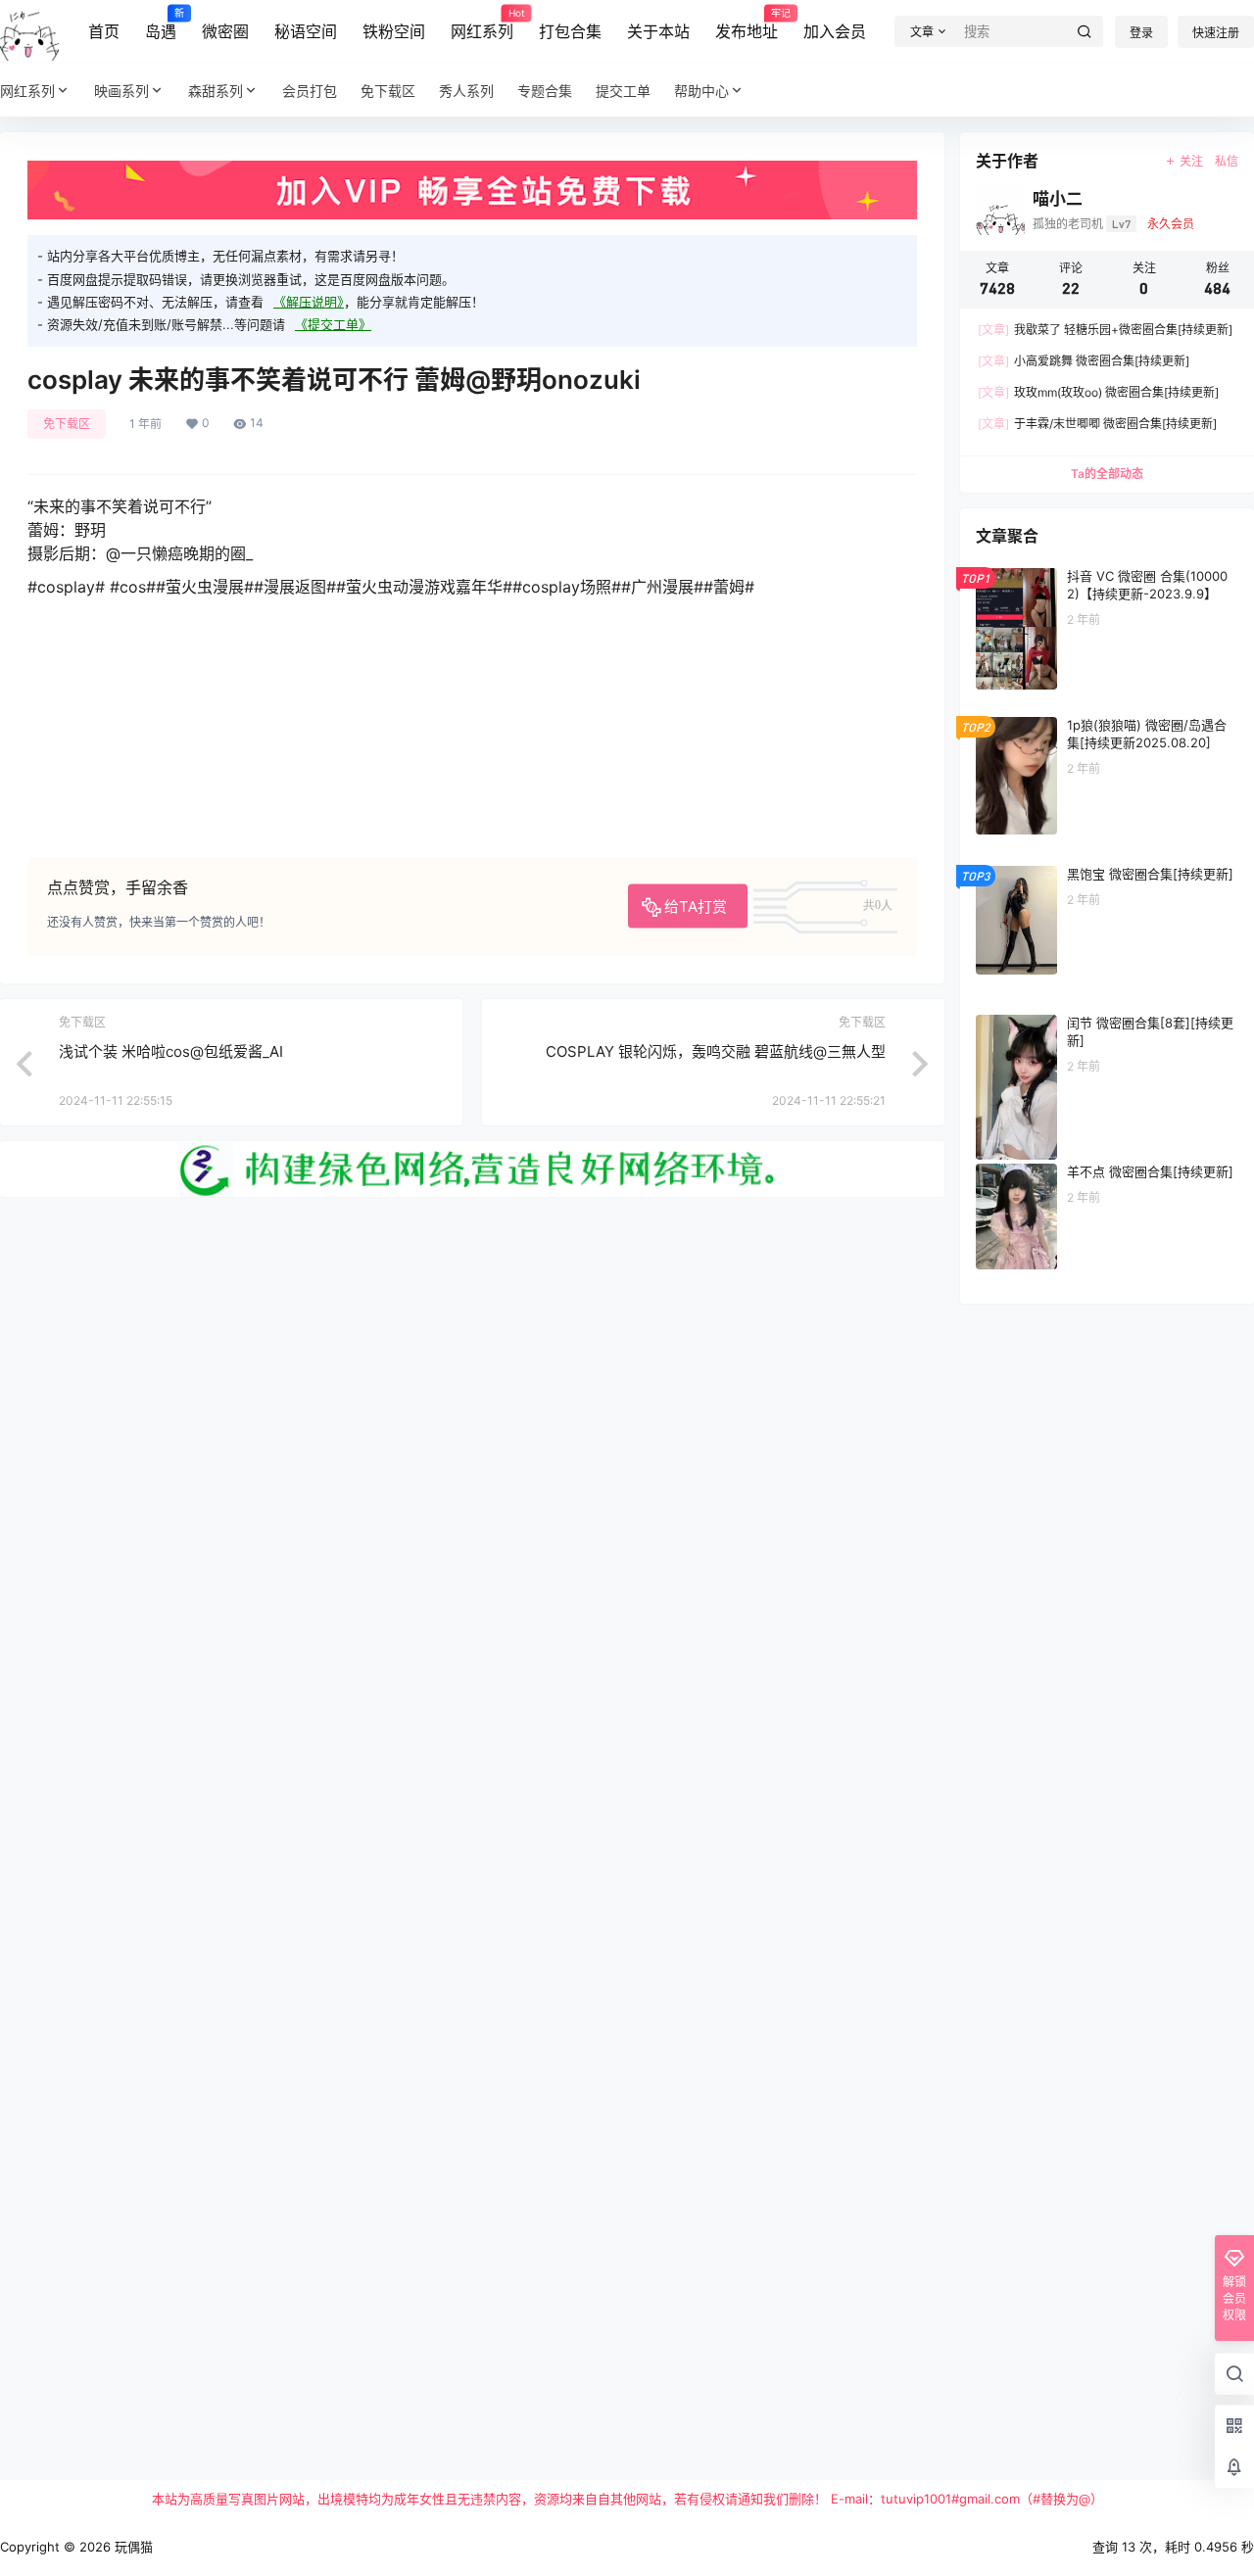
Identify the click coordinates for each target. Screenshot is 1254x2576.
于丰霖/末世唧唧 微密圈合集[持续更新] (1097, 424)
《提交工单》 (333, 324)
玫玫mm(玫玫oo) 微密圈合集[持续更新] (1098, 392)
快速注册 (1216, 33)
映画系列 (121, 91)
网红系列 (482, 24)
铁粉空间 (394, 31)
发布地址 (747, 24)
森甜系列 (216, 91)
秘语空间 (306, 31)
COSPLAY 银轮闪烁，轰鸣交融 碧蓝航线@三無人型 (716, 1051)
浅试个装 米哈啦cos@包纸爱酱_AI (171, 1051)
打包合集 (570, 31)
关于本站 (658, 31)
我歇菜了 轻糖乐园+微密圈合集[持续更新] (1105, 330)
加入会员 (835, 31)
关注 (1191, 161)
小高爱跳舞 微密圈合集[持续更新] (1084, 361)
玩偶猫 (132, 2547)
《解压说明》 (309, 302)
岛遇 (161, 24)
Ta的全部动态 (1107, 474)
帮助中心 (701, 91)
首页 (104, 31)
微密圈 (225, 31)
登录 (1141, 33)
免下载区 (67, 424)
